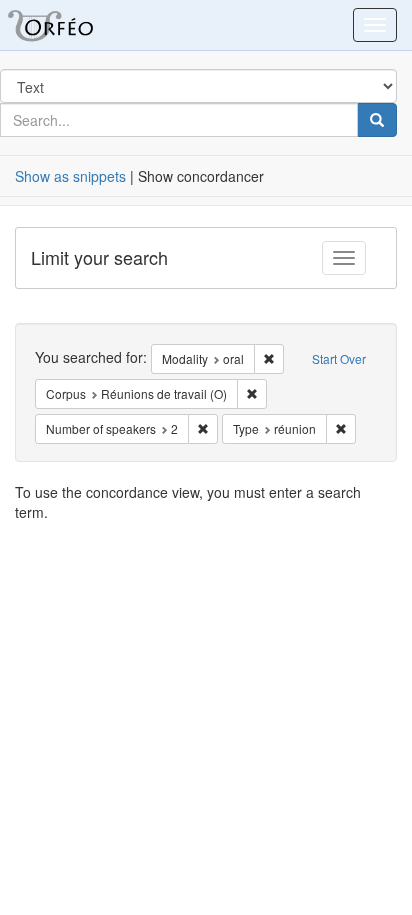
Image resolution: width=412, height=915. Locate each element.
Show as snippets (70, 176)
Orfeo (75, 25)
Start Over (339, 358)
